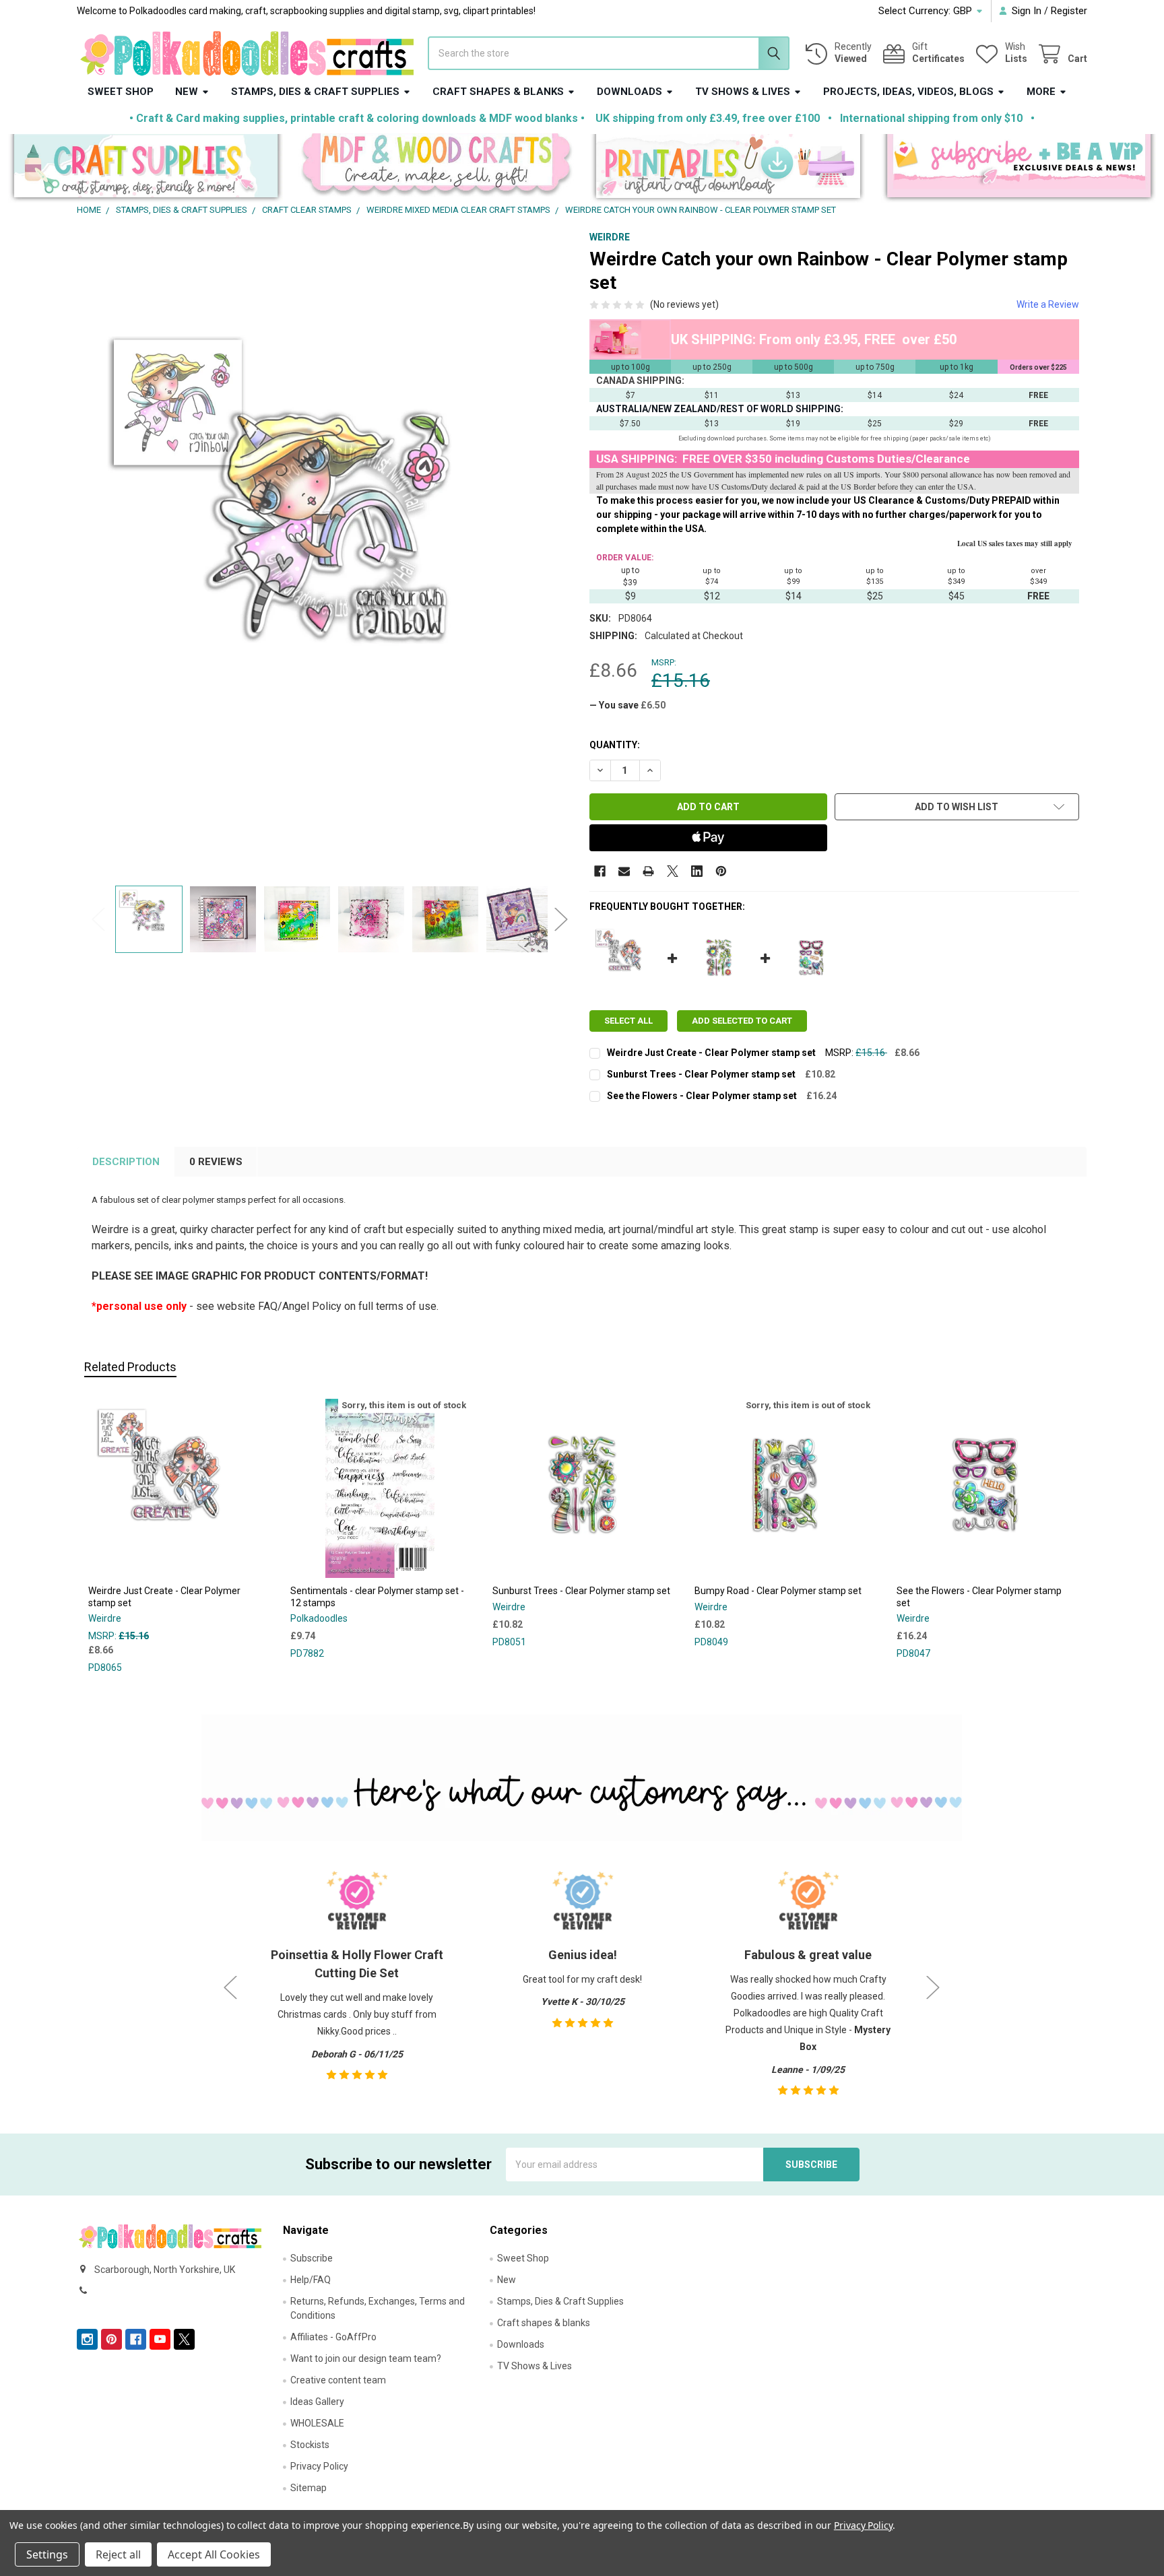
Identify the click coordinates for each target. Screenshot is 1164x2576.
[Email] (624, 871)
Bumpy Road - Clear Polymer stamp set (778, 1591)
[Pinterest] (721, 871)
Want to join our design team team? (366, 2358)
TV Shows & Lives (743, 92)
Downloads (629, 92)
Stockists (310, 2445)
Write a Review (1048, 304)
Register (1069, 11)
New (187, 92)
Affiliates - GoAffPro (333, 2337)
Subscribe (312, 2258)
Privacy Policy (319, 2466)
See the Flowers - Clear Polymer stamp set (702, 1096)
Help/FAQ (311, 2280)
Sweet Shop (121, 92)
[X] (673, 871)
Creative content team (338, 2380)
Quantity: (615, 745)
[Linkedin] (697, 871)
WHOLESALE (317, 2423)
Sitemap (309, 2488)
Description (126, 1162)
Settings (47, 2554)
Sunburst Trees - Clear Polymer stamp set (701, 1074)
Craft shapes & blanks (498, 92)
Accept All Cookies (214, 2554)
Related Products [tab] (130, 1367)
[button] (146, 169)
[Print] (648, 871)
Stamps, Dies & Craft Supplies (315, 92)
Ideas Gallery (317, 2402)
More (1041, 92)
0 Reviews (216, 1162)
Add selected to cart (742, 1021)
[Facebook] (600, 871)
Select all (628, 1021)
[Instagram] (87, 2339)
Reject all (118, 2554)
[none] (330, 555)
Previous (98, 919)
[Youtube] (160, 2339)
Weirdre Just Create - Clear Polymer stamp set (711, 1053)
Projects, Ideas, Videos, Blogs (908, 92)
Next (561, 919)
